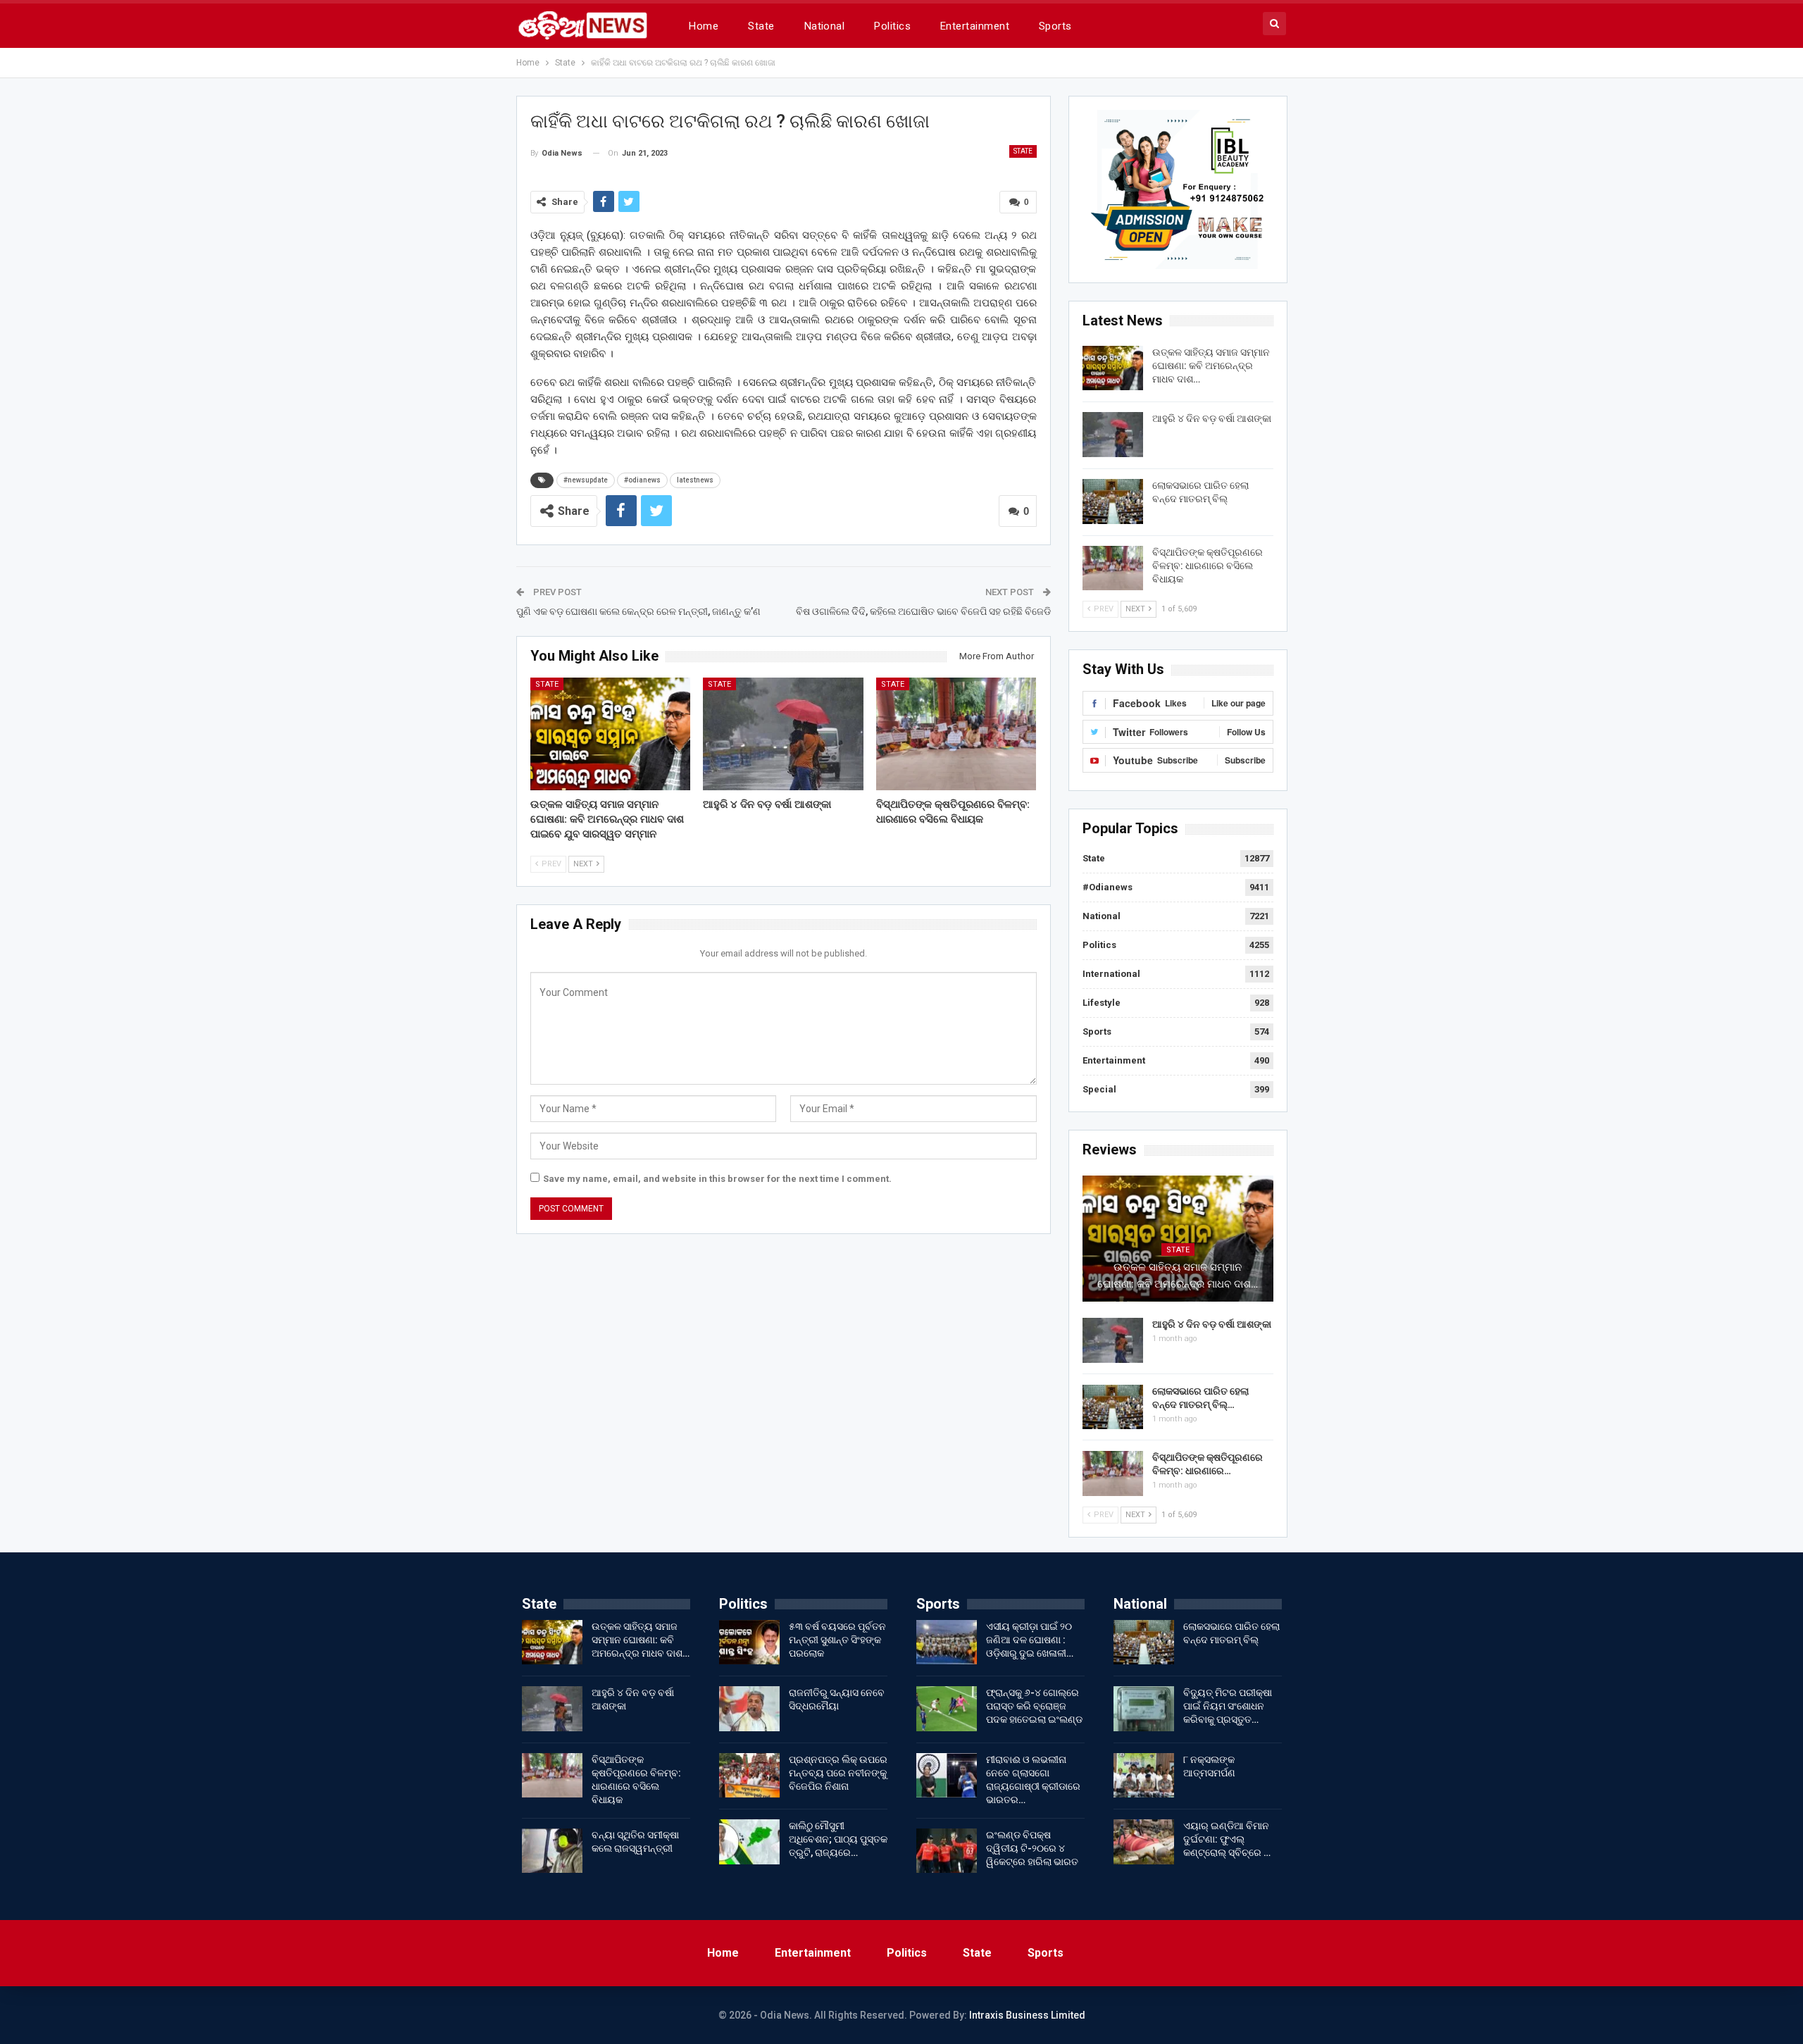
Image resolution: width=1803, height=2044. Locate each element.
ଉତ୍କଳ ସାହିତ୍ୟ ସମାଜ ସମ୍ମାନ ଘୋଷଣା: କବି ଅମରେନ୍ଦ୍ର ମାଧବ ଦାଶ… (1211, 366)
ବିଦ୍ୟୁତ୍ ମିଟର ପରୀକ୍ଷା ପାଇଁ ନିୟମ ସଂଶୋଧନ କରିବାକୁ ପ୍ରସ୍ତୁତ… (1228, 1706)
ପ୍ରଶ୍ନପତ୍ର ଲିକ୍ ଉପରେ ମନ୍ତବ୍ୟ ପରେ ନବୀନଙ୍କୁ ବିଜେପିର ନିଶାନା (838, 1773)
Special (1099, 1089)
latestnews (695, 480)
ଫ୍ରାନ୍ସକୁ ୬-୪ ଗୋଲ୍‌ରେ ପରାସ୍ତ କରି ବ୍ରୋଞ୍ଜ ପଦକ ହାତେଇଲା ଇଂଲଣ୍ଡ (1034, 1706)
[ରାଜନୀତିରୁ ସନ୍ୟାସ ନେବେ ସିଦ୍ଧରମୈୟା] (749, 1709)
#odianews (642, 480)
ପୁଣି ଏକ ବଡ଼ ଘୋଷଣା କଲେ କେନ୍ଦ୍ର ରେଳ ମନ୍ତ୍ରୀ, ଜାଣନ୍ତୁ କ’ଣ (638, 611)
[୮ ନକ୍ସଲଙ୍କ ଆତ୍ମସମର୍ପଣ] (1144, 1776)
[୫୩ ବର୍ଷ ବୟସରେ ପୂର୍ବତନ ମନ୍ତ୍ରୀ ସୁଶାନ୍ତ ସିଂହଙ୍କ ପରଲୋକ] (749, 1643)
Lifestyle (1102, 1003)
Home (704, 26)
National (825, 26)
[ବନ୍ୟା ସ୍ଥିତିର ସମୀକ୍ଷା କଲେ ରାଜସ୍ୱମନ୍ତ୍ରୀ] (552, 1851)
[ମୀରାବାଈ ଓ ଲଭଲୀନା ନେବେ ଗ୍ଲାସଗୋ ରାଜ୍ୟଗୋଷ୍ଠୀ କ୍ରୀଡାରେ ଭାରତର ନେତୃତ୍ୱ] (947, 1776)
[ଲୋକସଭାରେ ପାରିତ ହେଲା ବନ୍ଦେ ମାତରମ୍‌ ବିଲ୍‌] (1113, 501)
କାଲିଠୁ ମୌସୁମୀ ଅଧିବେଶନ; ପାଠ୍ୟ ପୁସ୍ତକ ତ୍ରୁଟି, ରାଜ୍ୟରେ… (838, 1839)
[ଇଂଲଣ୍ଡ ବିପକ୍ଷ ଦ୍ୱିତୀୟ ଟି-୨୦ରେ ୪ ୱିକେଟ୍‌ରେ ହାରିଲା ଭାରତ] (947, 1851)
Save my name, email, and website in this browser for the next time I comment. (717, 1179)
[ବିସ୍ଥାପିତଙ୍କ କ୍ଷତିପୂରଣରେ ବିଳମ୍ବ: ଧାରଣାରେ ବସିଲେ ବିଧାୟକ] (956, 734)
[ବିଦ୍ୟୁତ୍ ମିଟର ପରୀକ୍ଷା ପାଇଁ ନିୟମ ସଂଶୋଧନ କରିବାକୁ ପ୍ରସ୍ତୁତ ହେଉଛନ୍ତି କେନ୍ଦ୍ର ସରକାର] (1144, 1709)
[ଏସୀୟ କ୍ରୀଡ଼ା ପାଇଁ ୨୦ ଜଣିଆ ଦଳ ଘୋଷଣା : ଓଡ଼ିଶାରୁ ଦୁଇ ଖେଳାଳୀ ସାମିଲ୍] (947, 1643)
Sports (1055, 26)
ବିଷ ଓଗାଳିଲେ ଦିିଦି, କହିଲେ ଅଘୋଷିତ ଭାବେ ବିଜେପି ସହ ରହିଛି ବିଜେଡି (923, 611)
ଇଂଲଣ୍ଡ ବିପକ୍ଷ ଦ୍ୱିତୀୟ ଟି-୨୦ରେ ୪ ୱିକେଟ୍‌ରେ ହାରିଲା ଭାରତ (1032, 1848)
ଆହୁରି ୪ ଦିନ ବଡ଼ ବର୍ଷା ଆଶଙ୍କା (1212, 418)
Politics (892, 26)
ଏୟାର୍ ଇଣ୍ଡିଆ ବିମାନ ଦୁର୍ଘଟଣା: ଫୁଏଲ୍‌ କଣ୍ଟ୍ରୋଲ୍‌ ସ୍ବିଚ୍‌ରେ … (1227, 1839)
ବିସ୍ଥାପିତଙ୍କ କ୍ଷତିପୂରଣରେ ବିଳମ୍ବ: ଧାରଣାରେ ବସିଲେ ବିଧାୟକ (1208, 566)
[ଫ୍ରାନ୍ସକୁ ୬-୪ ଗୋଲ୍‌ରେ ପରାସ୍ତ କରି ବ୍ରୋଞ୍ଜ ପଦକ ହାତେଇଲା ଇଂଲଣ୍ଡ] (947, 1709)
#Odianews (1108, 887)
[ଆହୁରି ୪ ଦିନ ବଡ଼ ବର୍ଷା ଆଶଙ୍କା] (783, 734)
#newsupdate (586, 480)
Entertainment (975, 26)
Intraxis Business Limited (1027, 2015)
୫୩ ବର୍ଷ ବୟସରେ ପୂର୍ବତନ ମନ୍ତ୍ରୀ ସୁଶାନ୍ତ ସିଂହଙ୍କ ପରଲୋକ (837, 1640)
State (761, 26)
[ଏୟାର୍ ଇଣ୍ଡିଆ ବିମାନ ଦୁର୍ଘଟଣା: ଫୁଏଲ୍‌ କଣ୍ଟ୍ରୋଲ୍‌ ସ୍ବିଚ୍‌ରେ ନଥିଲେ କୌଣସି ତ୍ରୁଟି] (1144, 1842)
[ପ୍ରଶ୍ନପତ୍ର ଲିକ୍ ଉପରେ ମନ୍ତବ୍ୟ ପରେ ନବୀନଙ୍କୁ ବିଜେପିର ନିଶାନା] (749, 1776)
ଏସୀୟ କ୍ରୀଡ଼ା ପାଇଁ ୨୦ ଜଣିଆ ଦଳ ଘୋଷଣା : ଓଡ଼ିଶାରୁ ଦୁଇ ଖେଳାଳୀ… (1030, 1640)
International (1111, 974)
